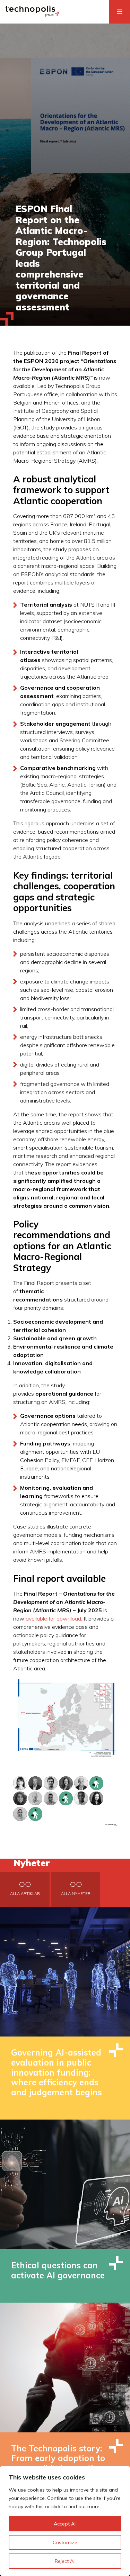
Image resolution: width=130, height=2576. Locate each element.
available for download (53, 1618)
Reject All (65, 2561)
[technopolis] (32, 15)
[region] (65, 2521)
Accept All (65, 2524)
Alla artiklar (25, 1894)
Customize (65, 2542)
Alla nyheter (76, 1894)
